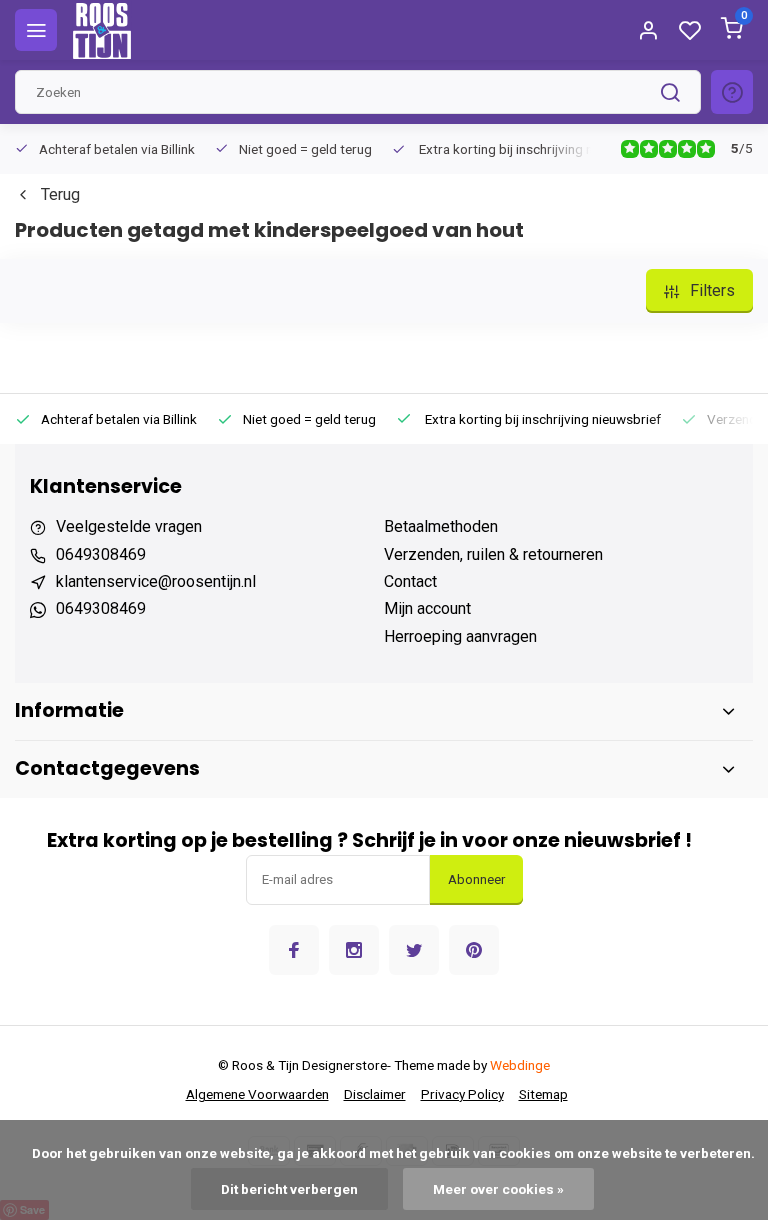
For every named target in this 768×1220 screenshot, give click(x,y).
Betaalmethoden (441, 526)
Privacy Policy (462, 1094)
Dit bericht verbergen (289, 1189)
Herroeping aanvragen (460, 636)
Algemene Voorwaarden (257, 1094)
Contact (410, 581)
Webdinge (520, 1065)
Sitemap (543, 1094)
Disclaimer (375, 1094)
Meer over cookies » (498, 1189)
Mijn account (427, 608)
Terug (60, 194)
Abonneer (476, 879)
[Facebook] (294, 950)
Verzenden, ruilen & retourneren (493, 554)
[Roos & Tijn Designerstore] (102, 30)
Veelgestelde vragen (129, 526)
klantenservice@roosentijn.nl (156, 581)
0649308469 (101, 554)
